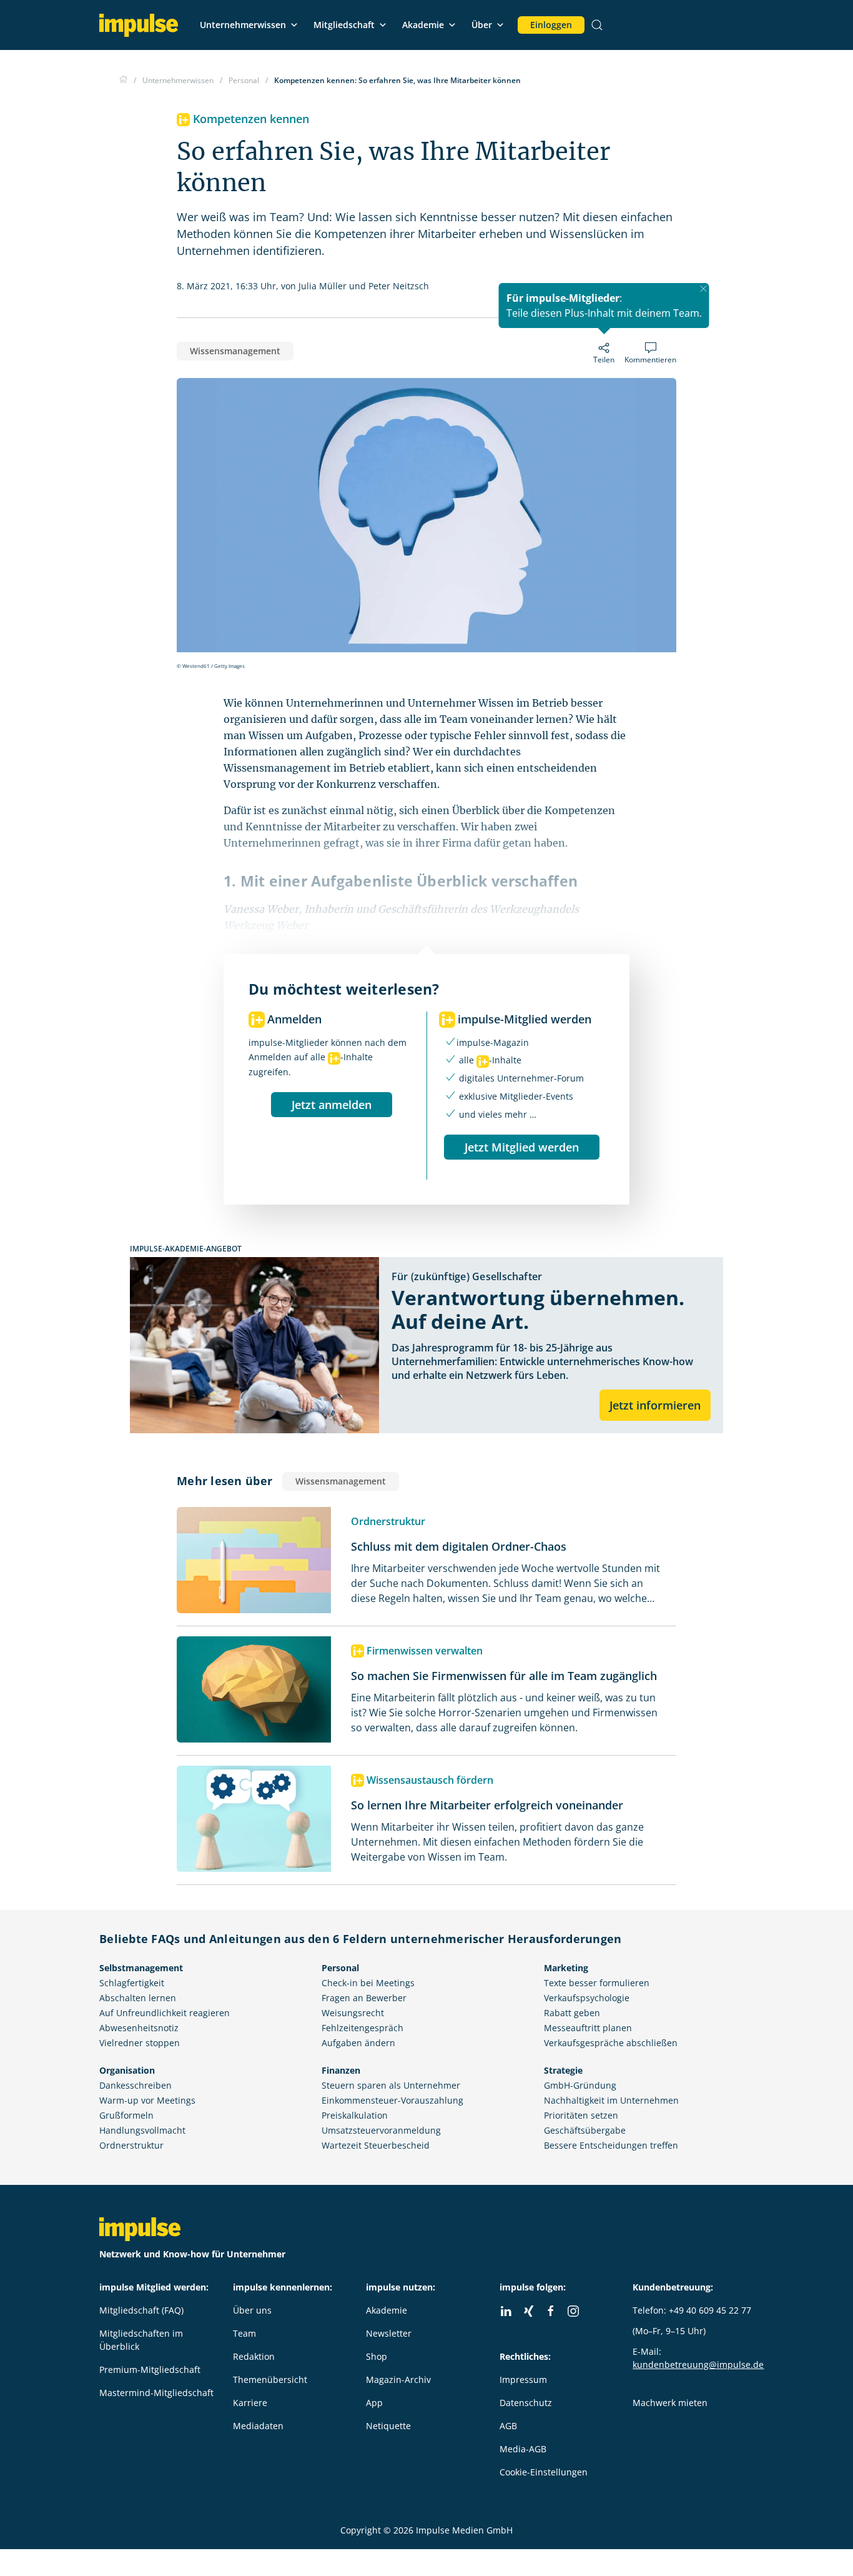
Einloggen (551, 25)
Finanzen (341, 2070)
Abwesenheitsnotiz (139, 2028)
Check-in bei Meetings (368, 1983)
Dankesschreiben (136, 2085)
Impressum (523, 2380)
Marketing (566, 1968)
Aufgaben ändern (358, 2043)
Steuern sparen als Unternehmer (391, 2085)
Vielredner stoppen (140, 2043)
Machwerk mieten (670, 2403)
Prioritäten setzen (581, 2115)
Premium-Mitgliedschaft (150, 2370)
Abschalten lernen (138, 1998)
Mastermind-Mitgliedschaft (156, 2393)
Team (244, 2333)
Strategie (563, 2070)
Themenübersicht (270, 2380)
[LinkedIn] (506, 2311)
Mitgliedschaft (344, 25)
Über (482, 25)
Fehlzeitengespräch (362, 2028)
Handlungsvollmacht (142, 2130)
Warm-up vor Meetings (147, 2100)
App (374, 2403)
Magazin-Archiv (398, 2380)
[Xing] (528, 2311)
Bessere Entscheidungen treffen (611, 2145)
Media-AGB (523, 2449)
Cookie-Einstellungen (544, 2472)
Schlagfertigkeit (132, 1983)
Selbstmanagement (141, 1968)
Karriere (250, 2403)
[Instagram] (573, 2311)
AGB (508, 2426)
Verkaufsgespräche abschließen (611, 2043)
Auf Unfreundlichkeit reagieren (165, 2013)
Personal (340, 1968)
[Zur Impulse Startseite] (123, 80)
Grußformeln (126, 2115)
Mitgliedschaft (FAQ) (141, 2310)
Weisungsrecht (353, 2013)
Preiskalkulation (355, 2115)
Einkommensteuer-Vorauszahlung (392, 2100)
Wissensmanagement (235, 351)
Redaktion (254, 2356)
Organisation (127, 2070)
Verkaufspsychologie (587, 1998)
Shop (377, 2356)
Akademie (423, 25)
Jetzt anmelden (332, 1105)
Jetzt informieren (655, 1405)
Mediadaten (258, 2426)
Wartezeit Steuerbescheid (376, 2145)
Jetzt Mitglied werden (522, 1147)
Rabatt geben (572, 2013)
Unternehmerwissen (243, 25)
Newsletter (389, 2333)
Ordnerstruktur (131, 2145)
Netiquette (388, 2426)
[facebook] (551, 2311)
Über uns (252, 2310)
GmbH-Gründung (580, 2085)
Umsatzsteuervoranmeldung (381, 2130)
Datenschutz (526, 2403)
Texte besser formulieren (597, 1983)
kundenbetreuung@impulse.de (698, 2365)
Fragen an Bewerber (364, 1998)
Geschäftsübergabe (585, 2130)
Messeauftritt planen (588, 2028)
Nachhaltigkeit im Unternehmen (611, 2100)
